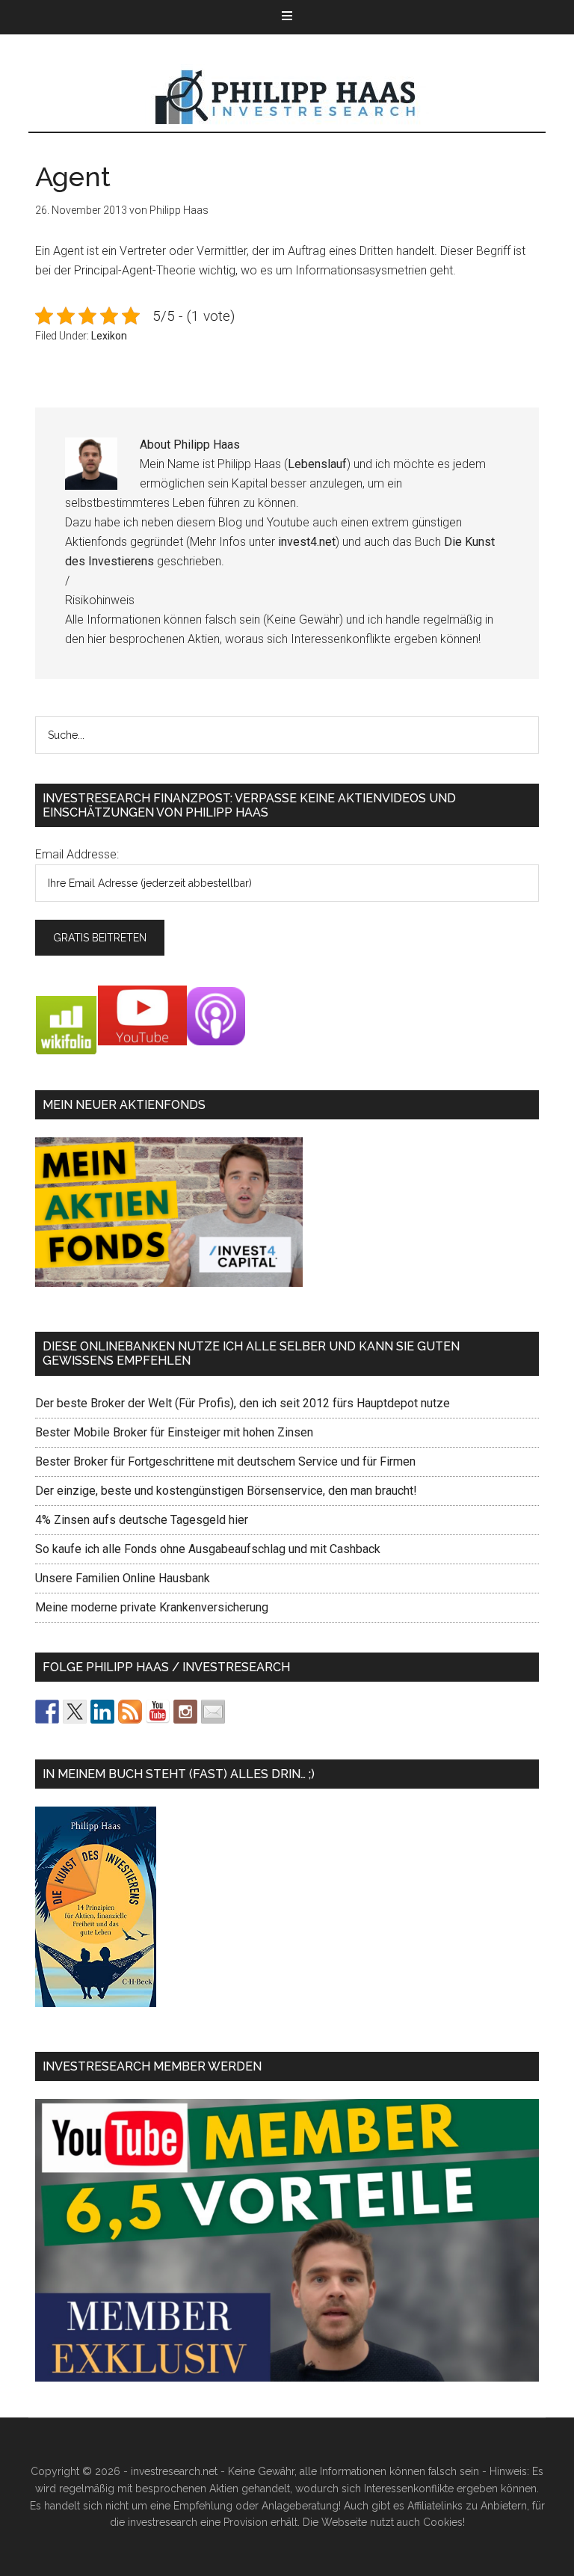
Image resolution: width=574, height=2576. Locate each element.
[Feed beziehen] (130, 1712)
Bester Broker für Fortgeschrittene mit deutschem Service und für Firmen (225, 1461)
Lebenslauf (317, 464)
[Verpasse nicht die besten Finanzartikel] (213, 1712)
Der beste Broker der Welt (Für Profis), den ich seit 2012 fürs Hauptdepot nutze (243, 1403)
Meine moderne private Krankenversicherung (152, 1607)
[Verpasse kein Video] (158, 1712)
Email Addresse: (77, 854)
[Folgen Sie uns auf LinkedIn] (102, 1712)
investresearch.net (287, 98)
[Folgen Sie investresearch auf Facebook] (47, 1712)
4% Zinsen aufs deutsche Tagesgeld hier (142, 1520)
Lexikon (109, 336)
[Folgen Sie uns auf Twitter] (75, 1712)
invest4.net (307, 542)
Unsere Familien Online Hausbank (123, 1578)
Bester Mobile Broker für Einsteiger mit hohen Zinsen (174, 1432)
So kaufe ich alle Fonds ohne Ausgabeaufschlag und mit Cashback (208, 1549)
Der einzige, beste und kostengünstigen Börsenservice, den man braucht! (226, 1491)
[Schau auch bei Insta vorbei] (185, 1712)
